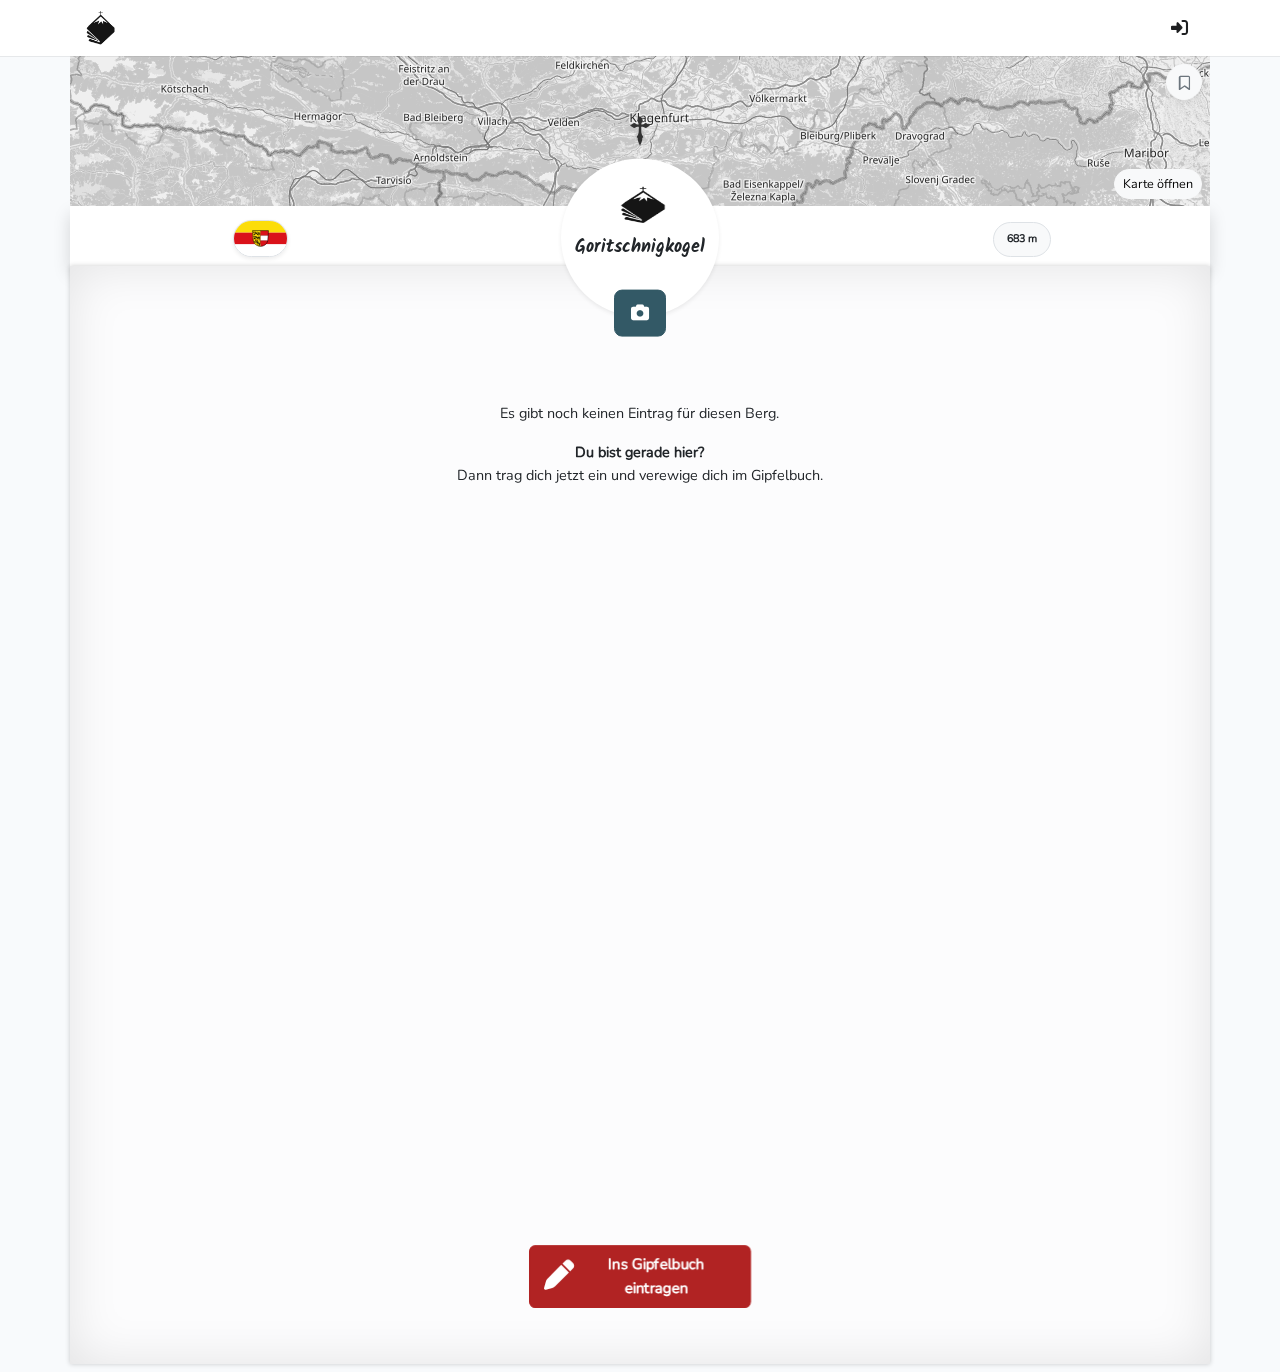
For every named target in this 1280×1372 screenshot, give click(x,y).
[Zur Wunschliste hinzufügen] (1184, 82)
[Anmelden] (1179, 28)
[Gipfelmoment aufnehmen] (640, 312)
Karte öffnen (1158, 183)
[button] (640, 131)
